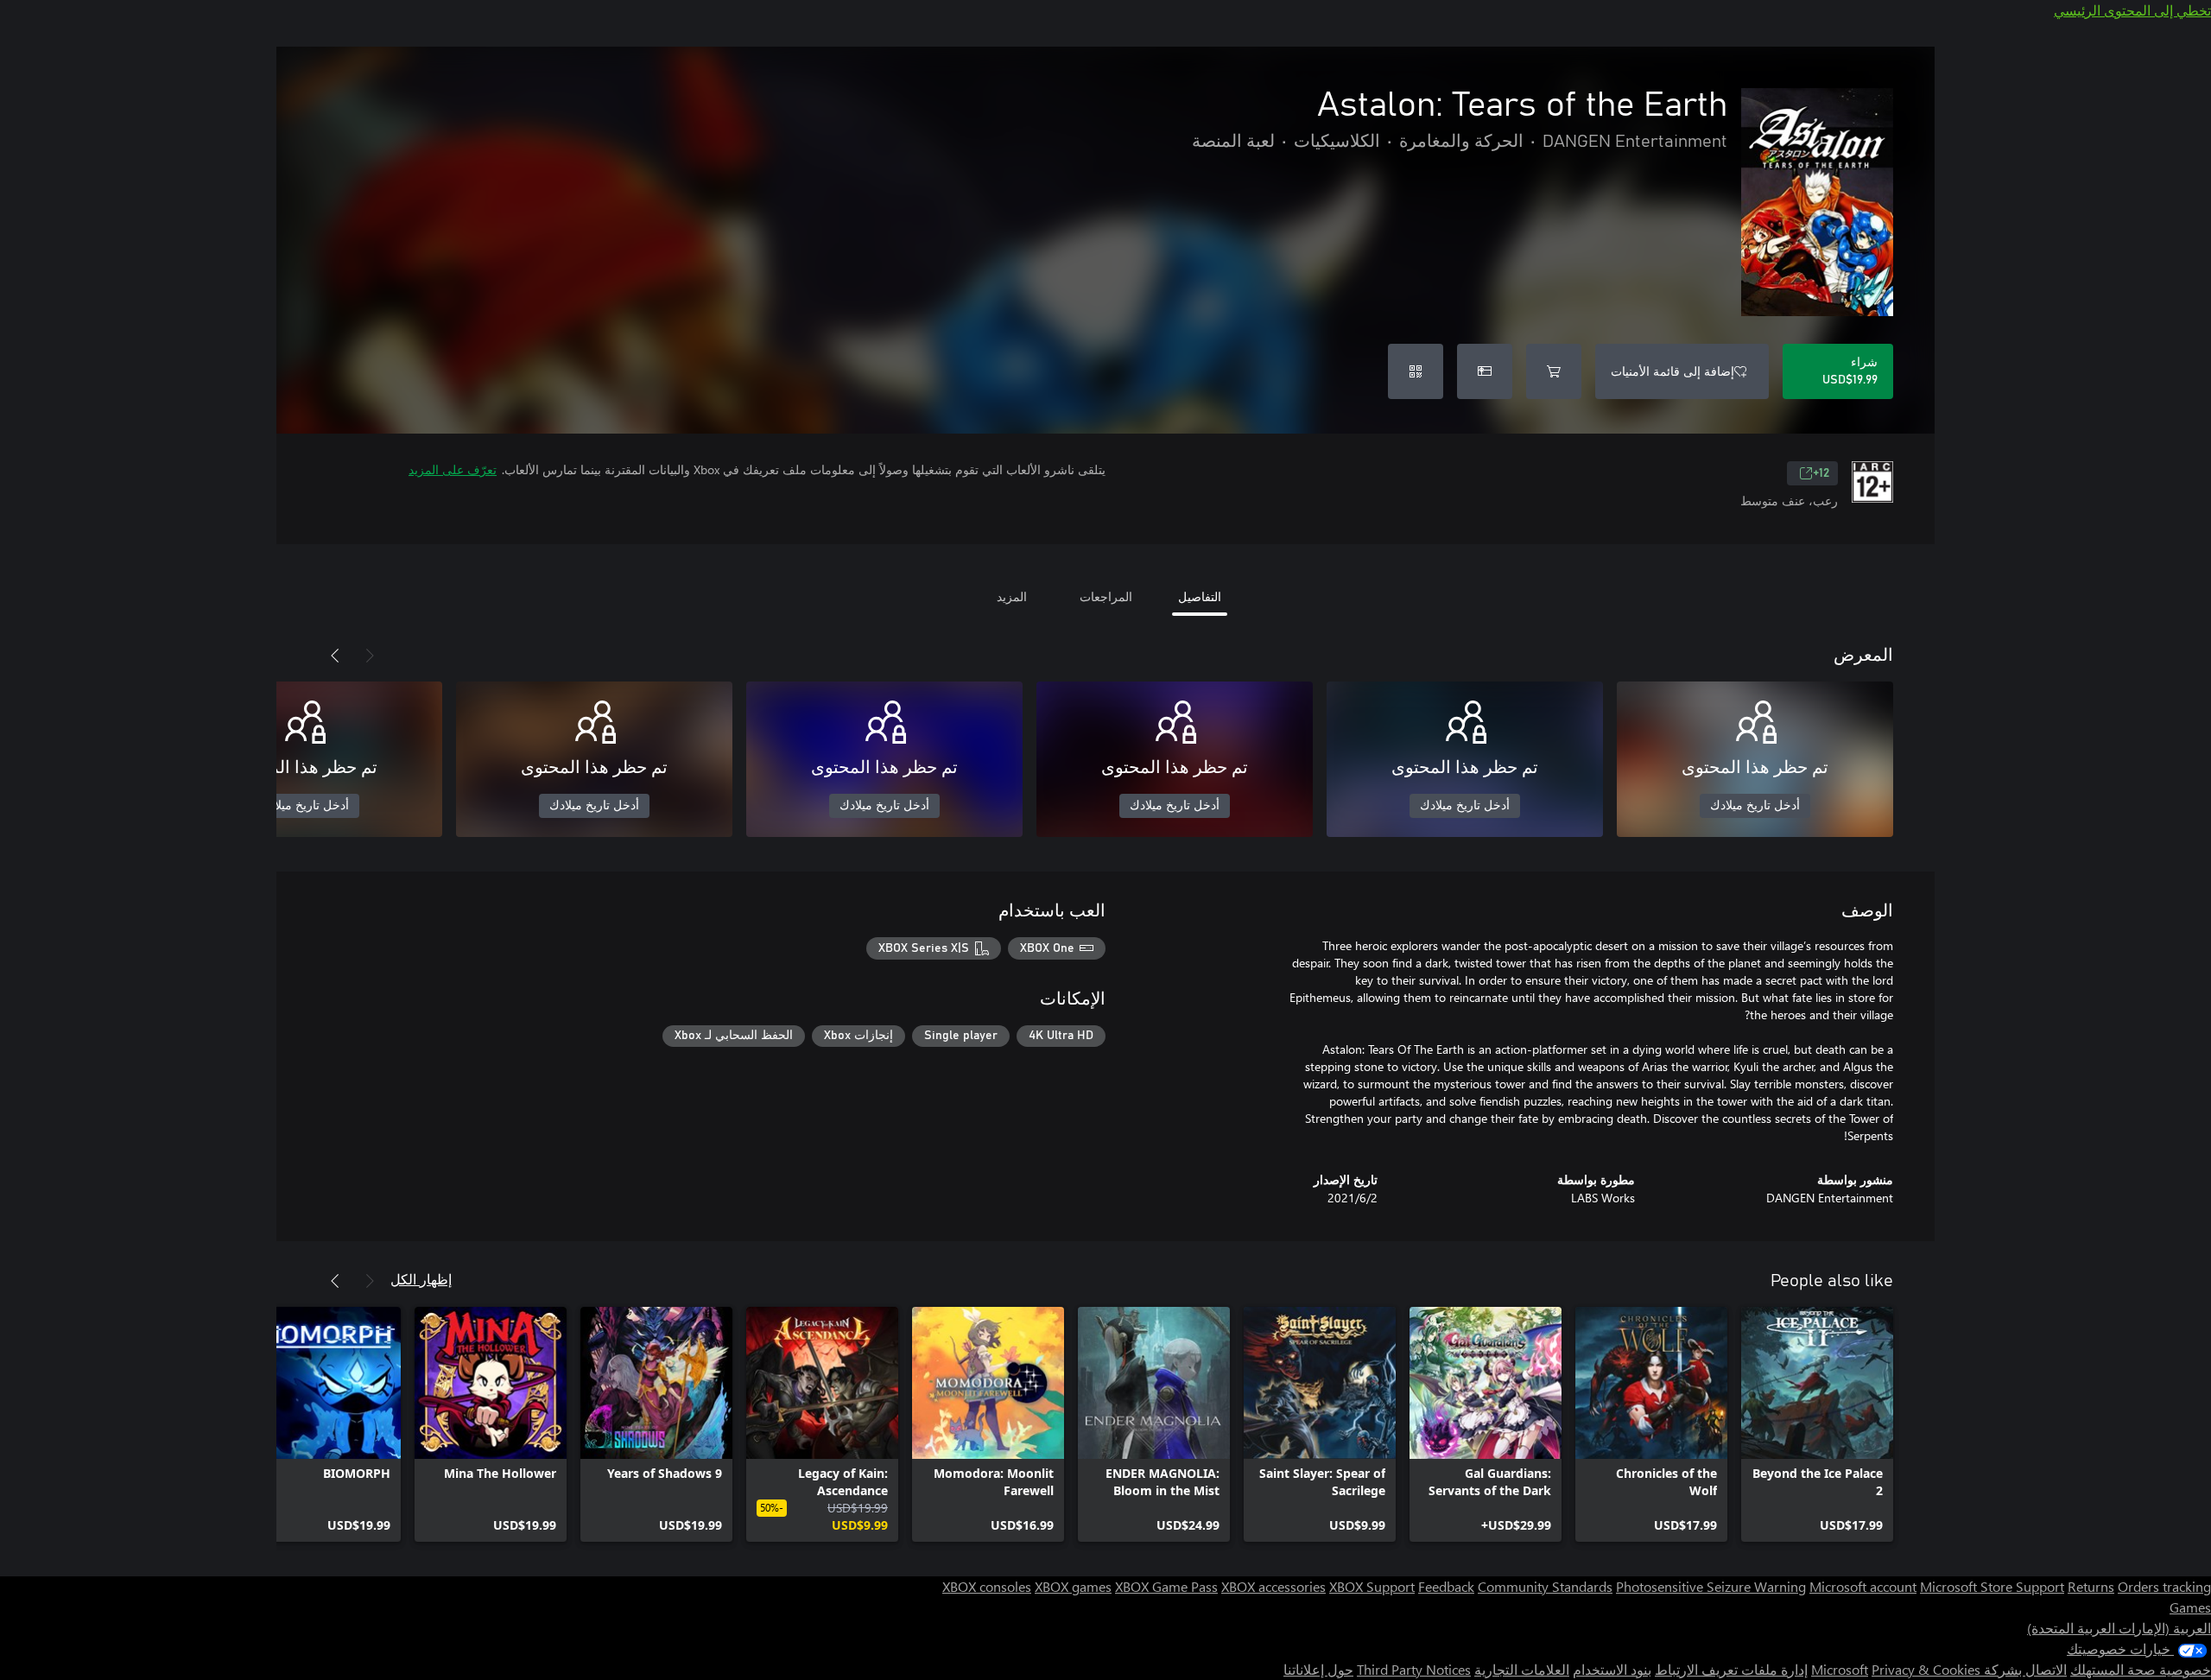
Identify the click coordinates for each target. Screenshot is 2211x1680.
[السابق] (370, 656)
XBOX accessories (1273, 1586)
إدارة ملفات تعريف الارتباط (1731, 1669)
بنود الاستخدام (1612, 1669)
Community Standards (1545, 1586)
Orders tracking (2164, 1586)
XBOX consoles (987, 1586)
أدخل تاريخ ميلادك (1755, 806)
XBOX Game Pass (1166, 1586)
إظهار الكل (421, 1279)
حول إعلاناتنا (1318, 1669)
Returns (2091, 1586)
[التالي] (335, 656)
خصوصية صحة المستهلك (2141, 1669)
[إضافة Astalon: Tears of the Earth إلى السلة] (1554, 371)
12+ (1821, 473)
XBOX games (1073, 1586)
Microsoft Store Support (1992, 1586)
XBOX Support (1372, 1586)
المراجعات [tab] (1106, 596)
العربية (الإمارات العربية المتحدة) (2119, 1628)
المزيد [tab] (1012, 596)
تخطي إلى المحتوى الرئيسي (2132, 10)
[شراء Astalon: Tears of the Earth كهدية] (1485, 371)
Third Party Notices (1414, 1669)
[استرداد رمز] (1416, 371)
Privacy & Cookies (1926, 1669)
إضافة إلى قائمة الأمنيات (1673, 371)
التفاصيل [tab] (1200, 596)
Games (2190, 1607)
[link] (1817, 1424)
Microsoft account (1863, 1586)
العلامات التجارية (1522, 1669)
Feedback (1446, 1586)
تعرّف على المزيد (453, 469)
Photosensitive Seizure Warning (1711, 1586)
